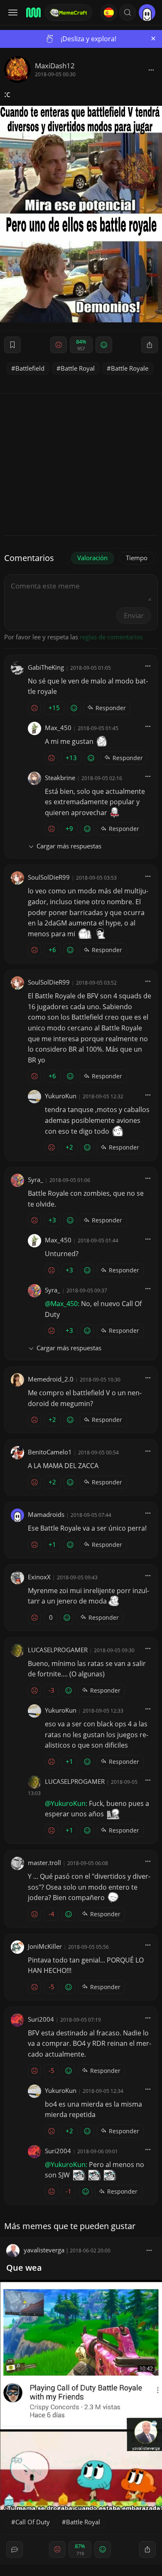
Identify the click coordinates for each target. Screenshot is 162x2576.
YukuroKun (61, 1096)
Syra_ (36, 1180)
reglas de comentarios (111, 637)
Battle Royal (78, 368)
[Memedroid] (33, 12)
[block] (151, 70)
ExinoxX (39, 1577)
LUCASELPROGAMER (58, 1650)
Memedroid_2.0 (51, 1379)
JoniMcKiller (45, 1946)
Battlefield (30, 368)
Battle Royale (130, 368)
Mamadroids (46, 1514)
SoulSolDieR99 (49, 877)
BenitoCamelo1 (50, 1452)
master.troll (44, 1863)
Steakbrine (60, 778)
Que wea (24, 2268)
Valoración (92, 558)
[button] (128, 12)
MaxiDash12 (55, 66)
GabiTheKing (46, 667)
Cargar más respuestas (69, 846)
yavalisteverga (44, 2250)
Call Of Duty (33, 2522)
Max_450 (58, 728)
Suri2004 (41, 2019)
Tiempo (137, 558)
